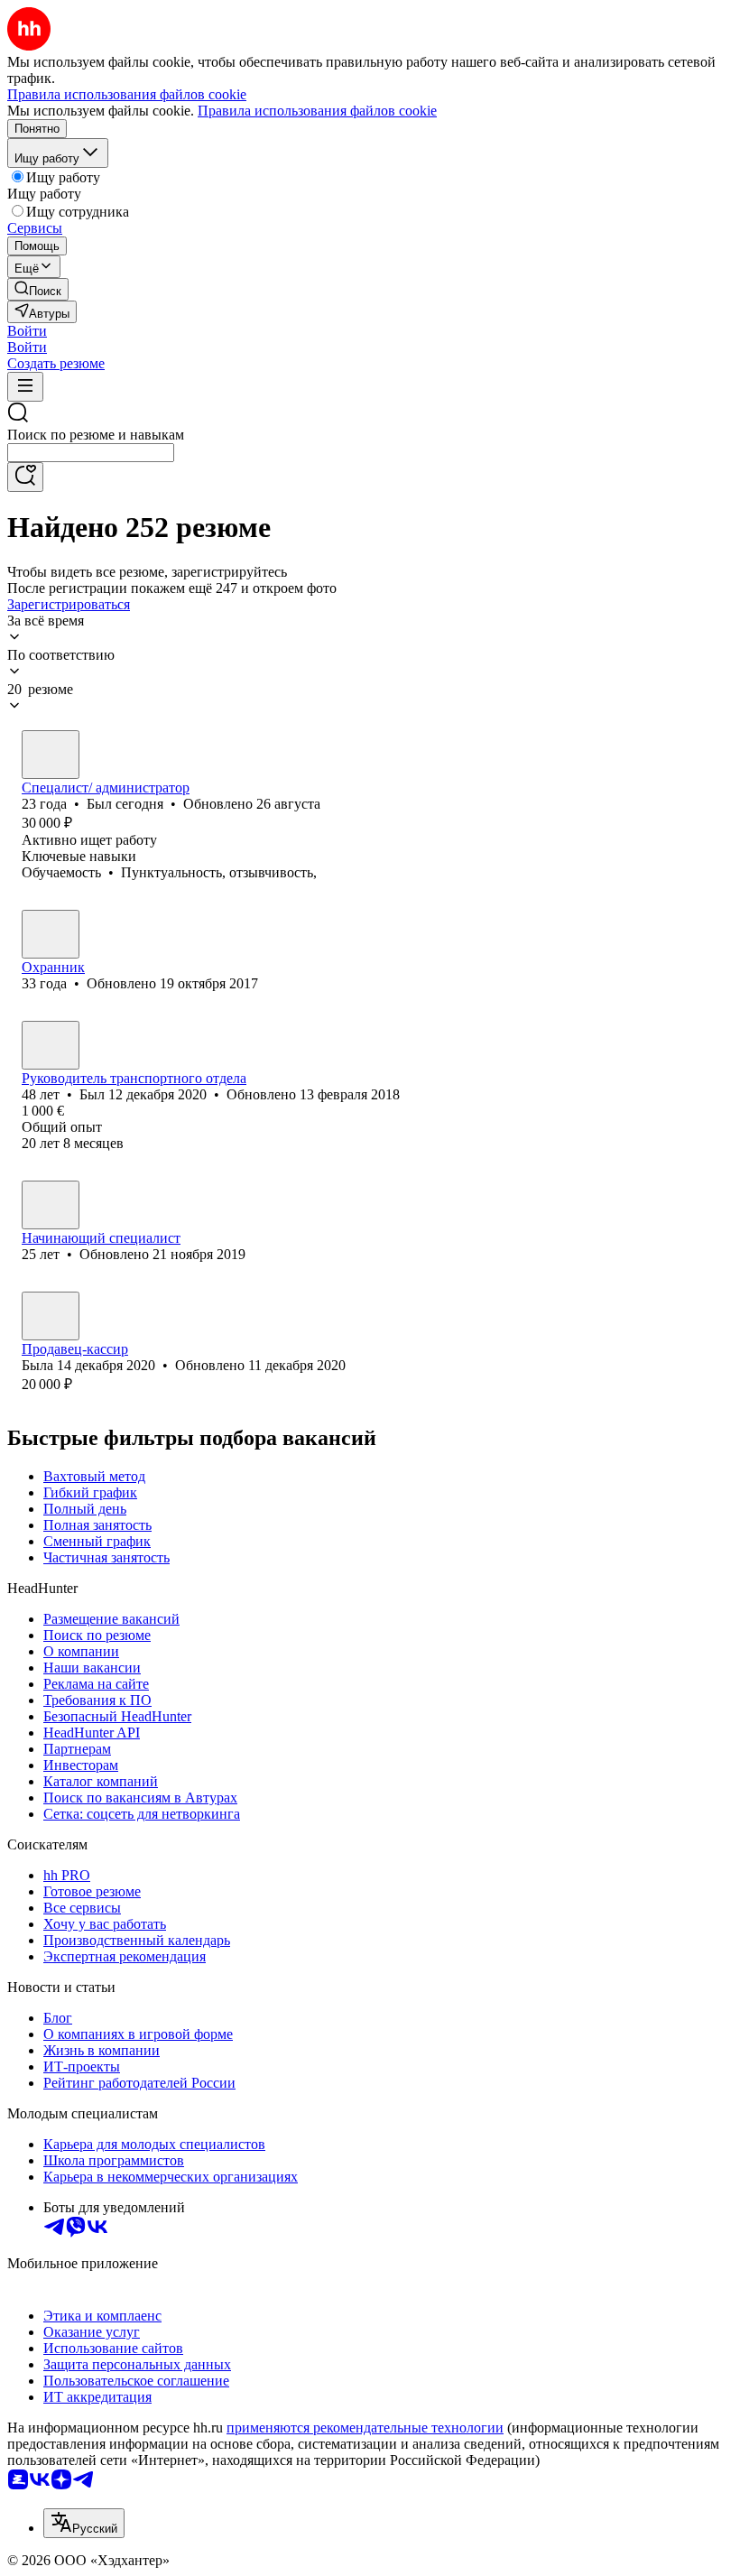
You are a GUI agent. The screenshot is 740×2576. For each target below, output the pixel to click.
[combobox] (91, 453)
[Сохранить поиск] (25, 477)
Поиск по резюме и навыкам (96, 435)
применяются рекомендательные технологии (365, 2428)
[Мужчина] (51, 755)
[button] (27, 331)
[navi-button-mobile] (25, 387)
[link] (38, 289)
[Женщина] (51, 1316)
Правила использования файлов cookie (317, 111)
